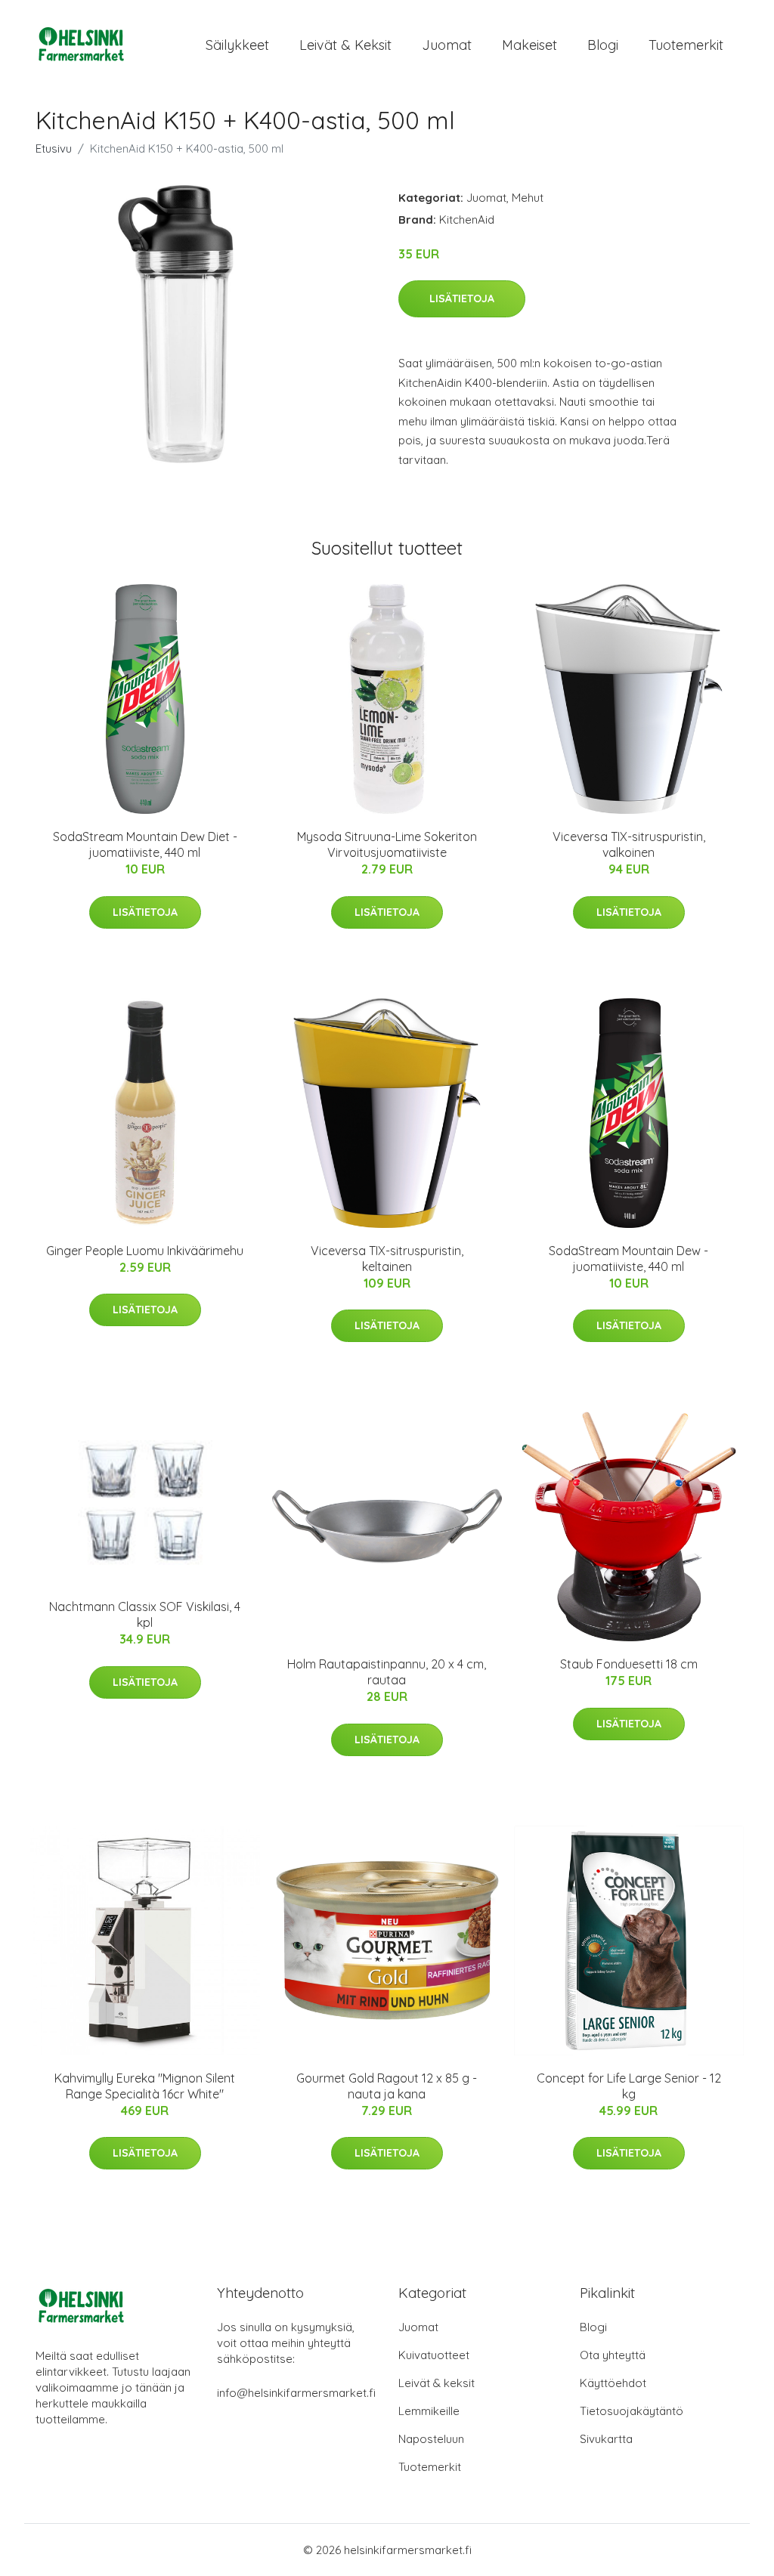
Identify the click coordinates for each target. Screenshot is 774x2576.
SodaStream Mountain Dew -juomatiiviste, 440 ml (628, 1259)
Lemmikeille (429, 2411)
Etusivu (54, 148)
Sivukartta (606, 2439)
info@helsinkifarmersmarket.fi (296, 2393)
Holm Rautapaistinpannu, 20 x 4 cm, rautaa (387, 1672)
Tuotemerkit (686, 45)
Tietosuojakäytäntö (632, 2411)
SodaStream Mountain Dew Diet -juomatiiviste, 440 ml (145, 844)
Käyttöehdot (613, 2383)
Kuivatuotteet (434, 2355)
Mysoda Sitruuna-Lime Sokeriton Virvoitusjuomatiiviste (387, 844)
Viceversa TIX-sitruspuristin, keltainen (387, 1259)
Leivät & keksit (345, 45)
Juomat (447, 45)
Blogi (603, 45)
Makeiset (529, 45)
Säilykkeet (237, 45)
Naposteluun (431, 2439)
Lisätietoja (462, 298)
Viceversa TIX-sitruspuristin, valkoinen (629, 844)
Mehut (528, 198)
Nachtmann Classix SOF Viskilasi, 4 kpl (145, 1614)
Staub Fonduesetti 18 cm (629, 1664)
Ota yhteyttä (613, 2355)
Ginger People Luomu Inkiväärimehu (145, 1251)
